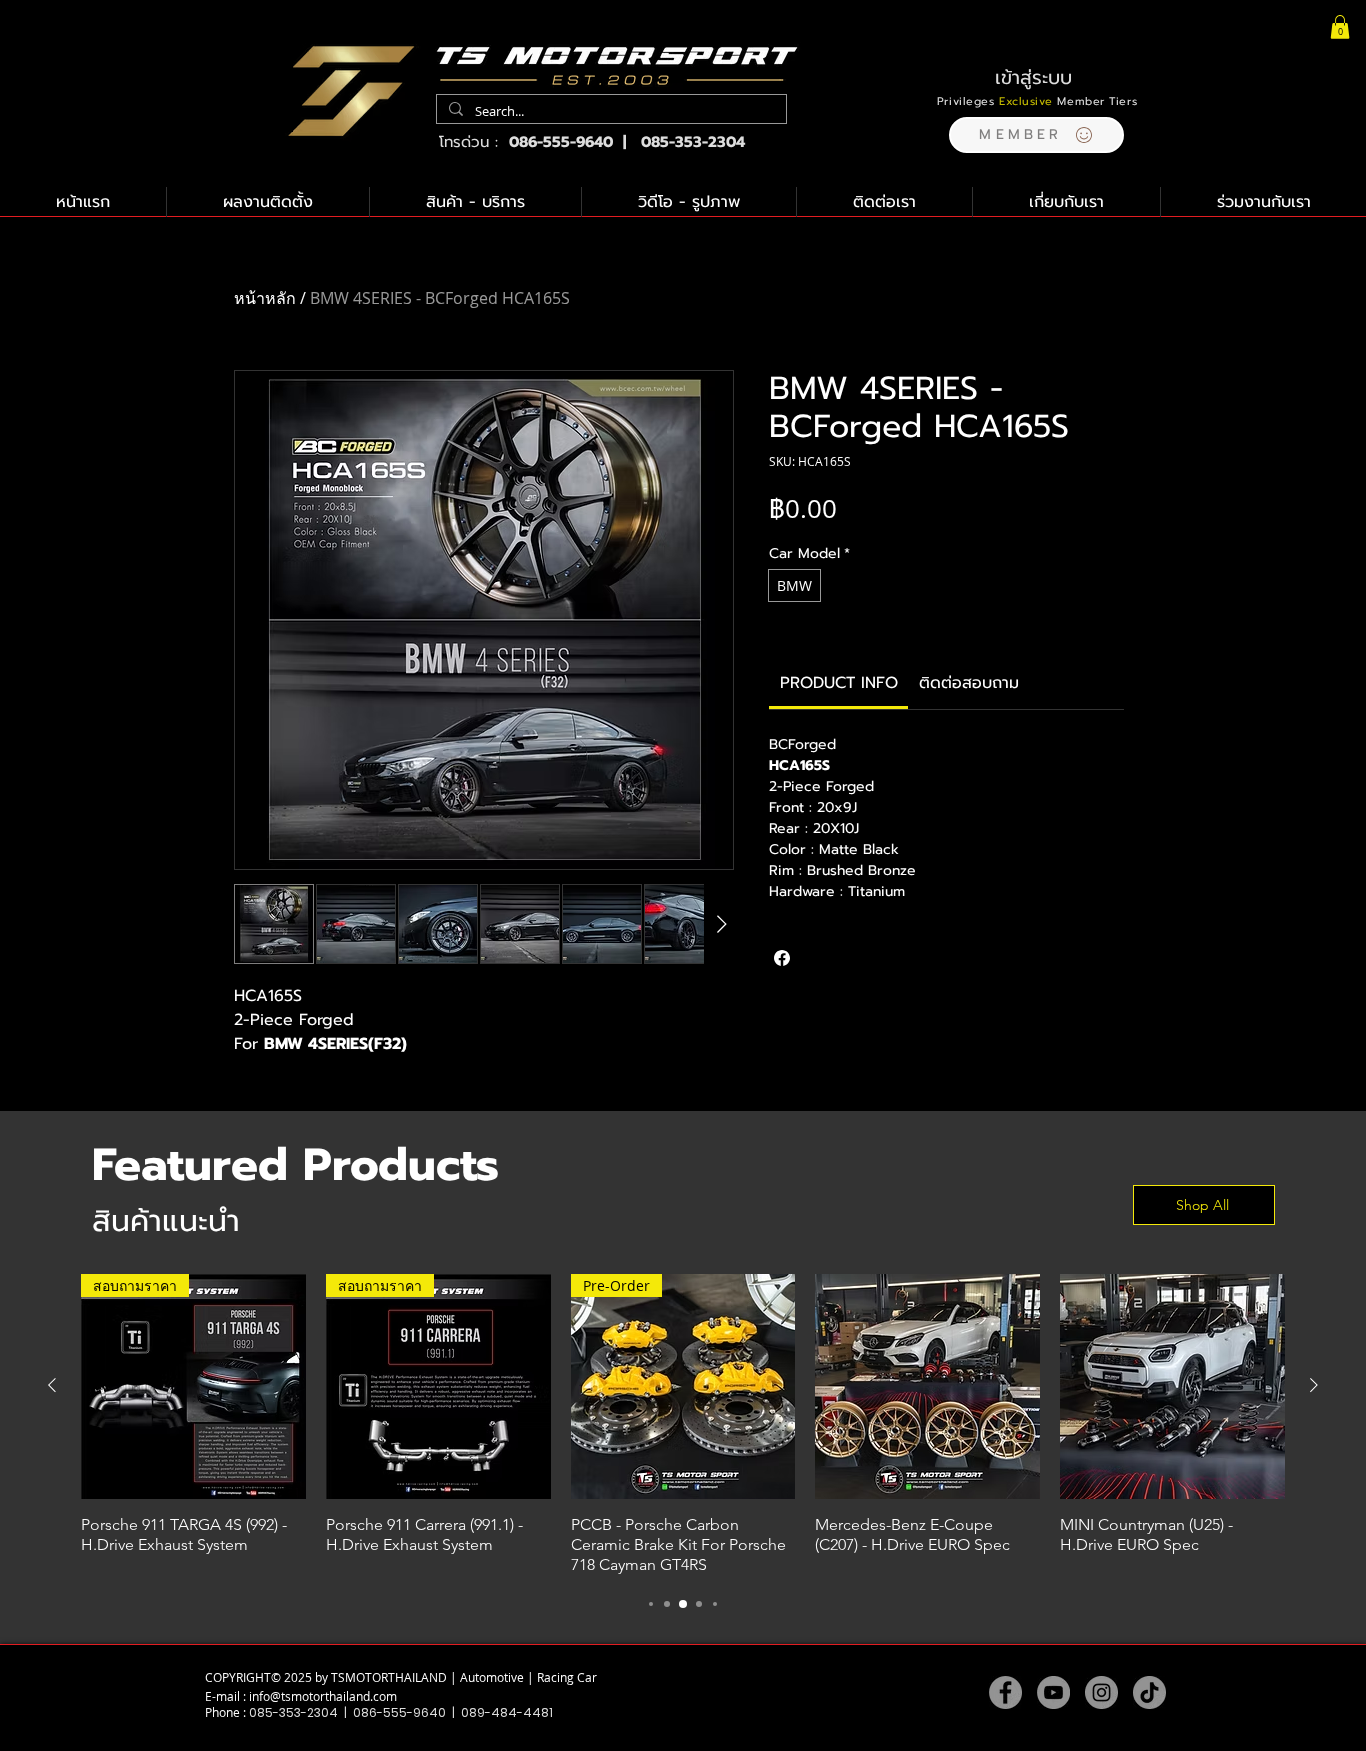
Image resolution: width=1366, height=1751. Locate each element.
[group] (683, 1424)
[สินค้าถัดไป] (1314, 1385)
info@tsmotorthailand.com (323, 1696)
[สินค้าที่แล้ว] (52, 1385)
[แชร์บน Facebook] (782, 958)
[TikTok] (1149, 1692)
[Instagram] (1101, 1692)
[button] (1036, 135)
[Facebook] (1005, 1692)
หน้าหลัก (265, 298)
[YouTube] (1053, 1692)
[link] (839, 683)
